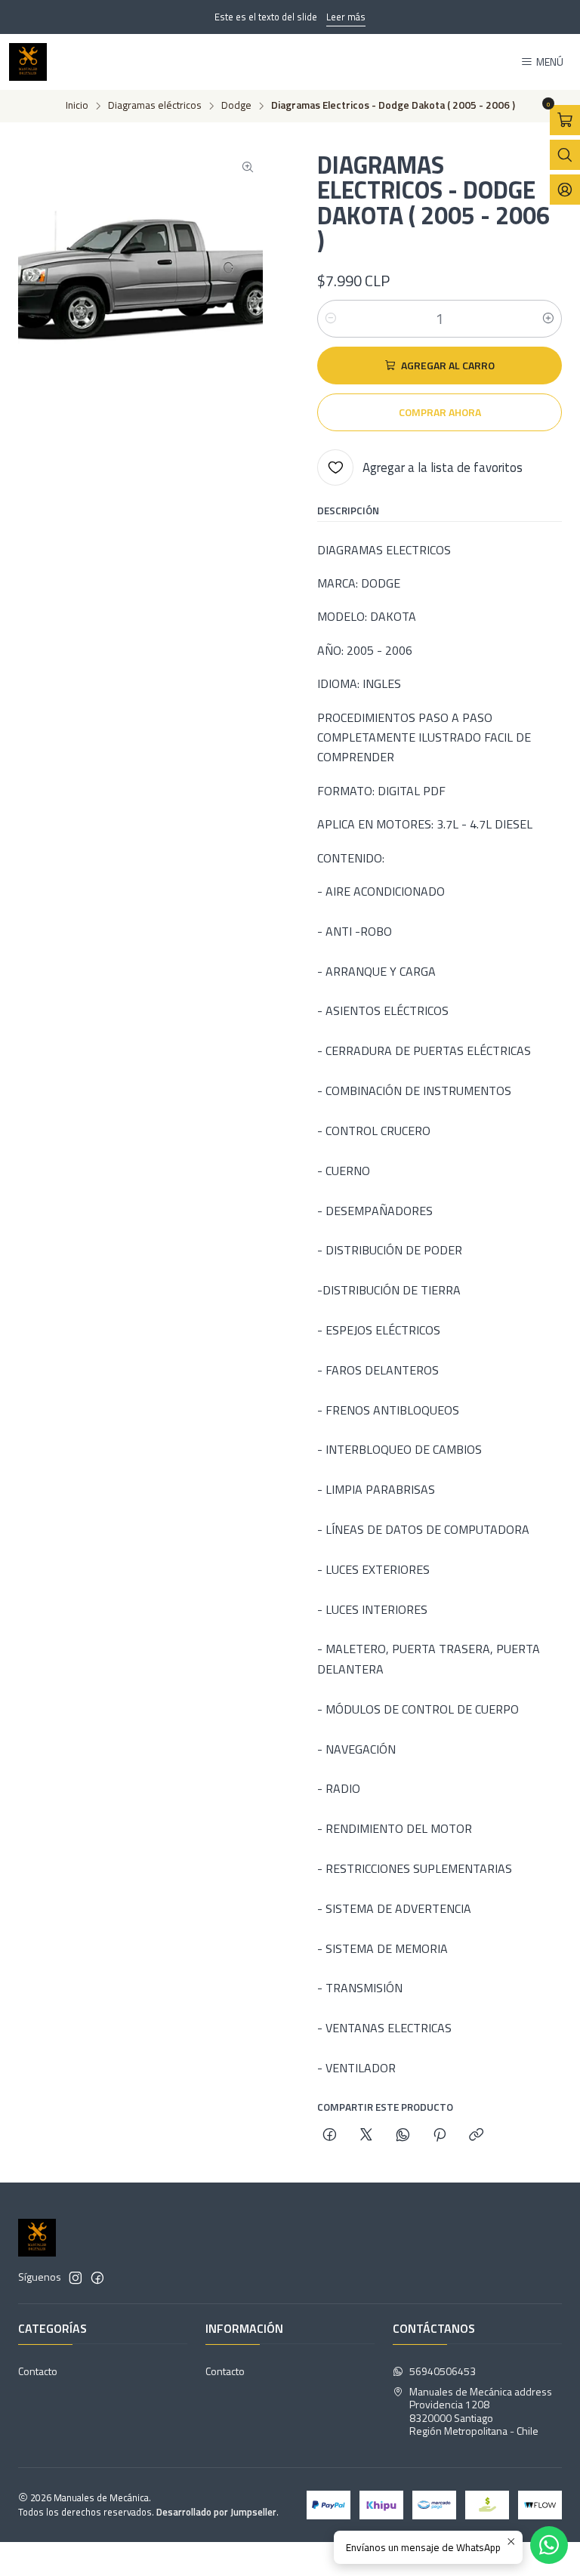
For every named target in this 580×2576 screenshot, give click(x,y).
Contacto (38, 2371)
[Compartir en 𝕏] (366, 2136)
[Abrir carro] (565, 120)
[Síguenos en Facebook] (97, 2278)
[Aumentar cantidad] (548, 319)
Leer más (346, 17)
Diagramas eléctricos (155, 106)
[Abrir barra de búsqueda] (565, 155)
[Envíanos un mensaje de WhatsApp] (549, 2545)
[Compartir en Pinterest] (440, 2136)
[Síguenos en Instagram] (76, 2278)
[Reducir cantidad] (331, 319)
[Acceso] (565, 190)
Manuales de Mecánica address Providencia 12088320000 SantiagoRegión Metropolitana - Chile (481, 2411)
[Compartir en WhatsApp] (403, 2136)
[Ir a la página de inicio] (28, 62)
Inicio (77, 106)
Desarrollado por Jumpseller (216, 2512)
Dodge (236, 106)
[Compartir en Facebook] (330, 2136)
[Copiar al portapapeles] (476, 2136)
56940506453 (443, 2371)
